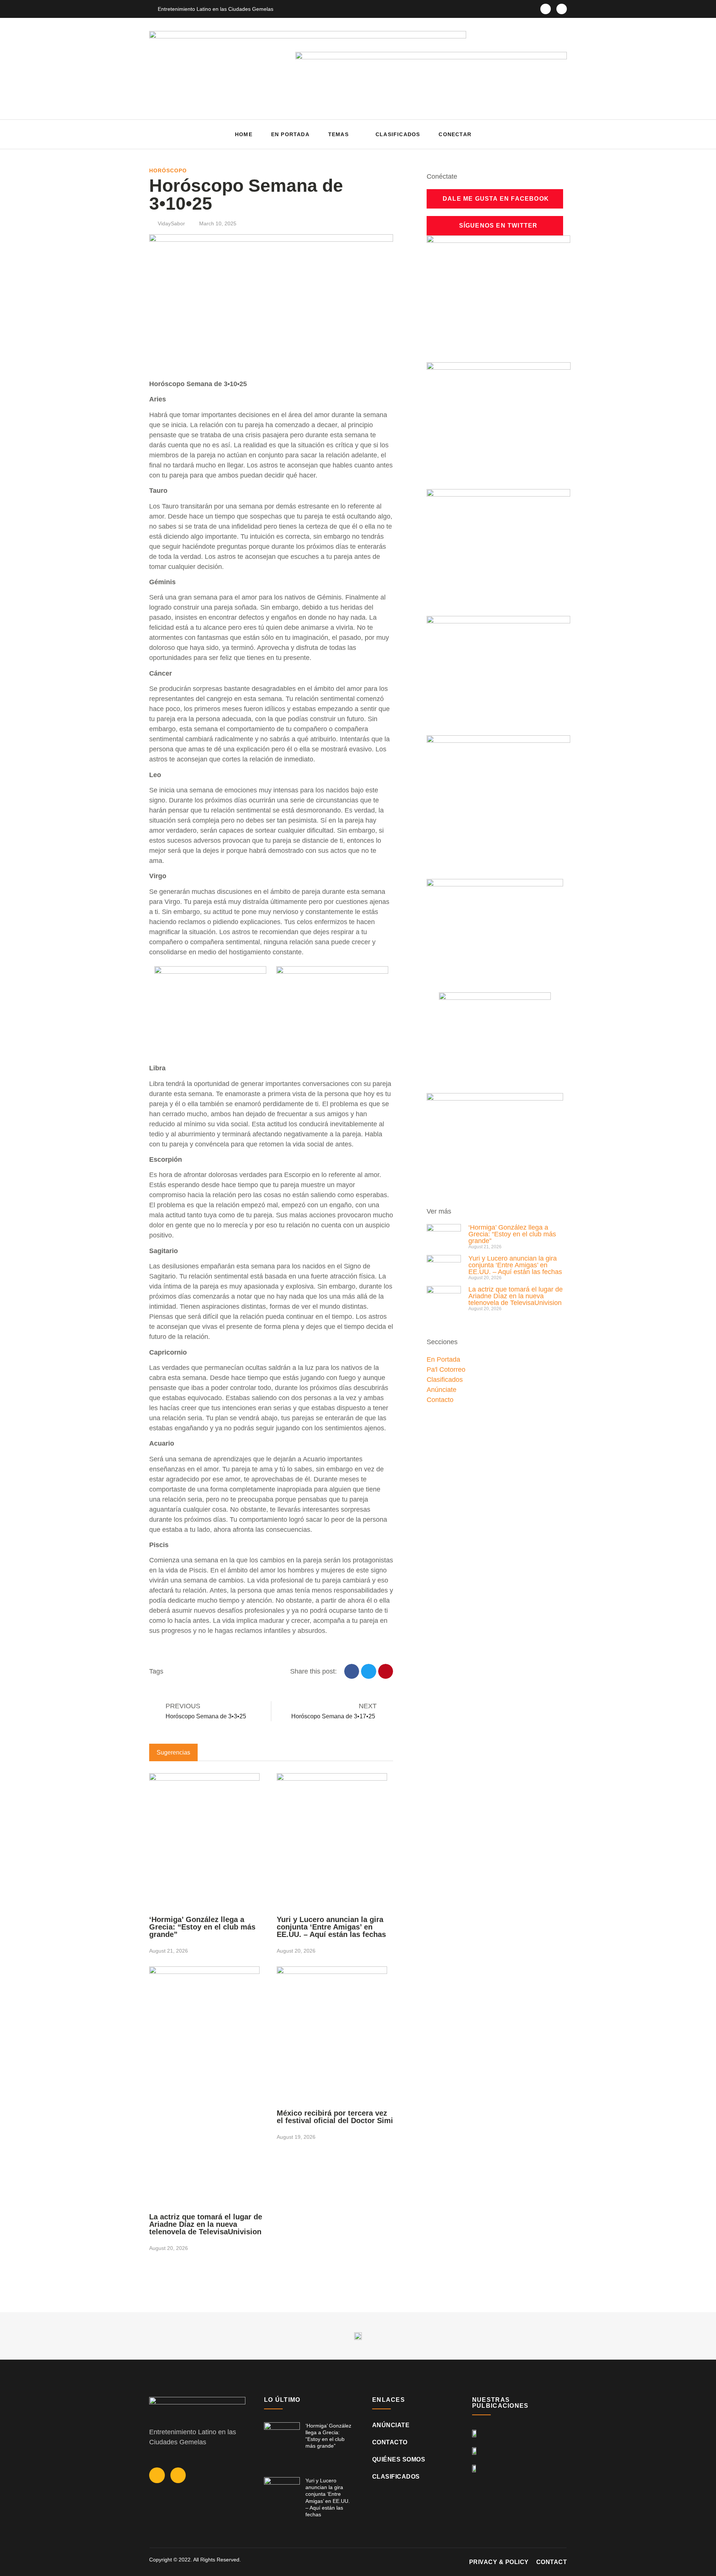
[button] (559, 134)
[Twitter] (562, 9)
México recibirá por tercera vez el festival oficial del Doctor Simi (335, 2117)
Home (244, 134)
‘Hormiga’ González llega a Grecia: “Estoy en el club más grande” (202, 1927)
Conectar (455, 134)
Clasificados (398, 134)
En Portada (290, 134)
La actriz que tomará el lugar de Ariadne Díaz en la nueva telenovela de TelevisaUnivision (206, 2224)
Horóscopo (168, 170)
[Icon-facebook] (546, 9)
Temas (338, 134)
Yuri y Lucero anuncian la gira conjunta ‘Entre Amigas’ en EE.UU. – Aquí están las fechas (331, 1927)
